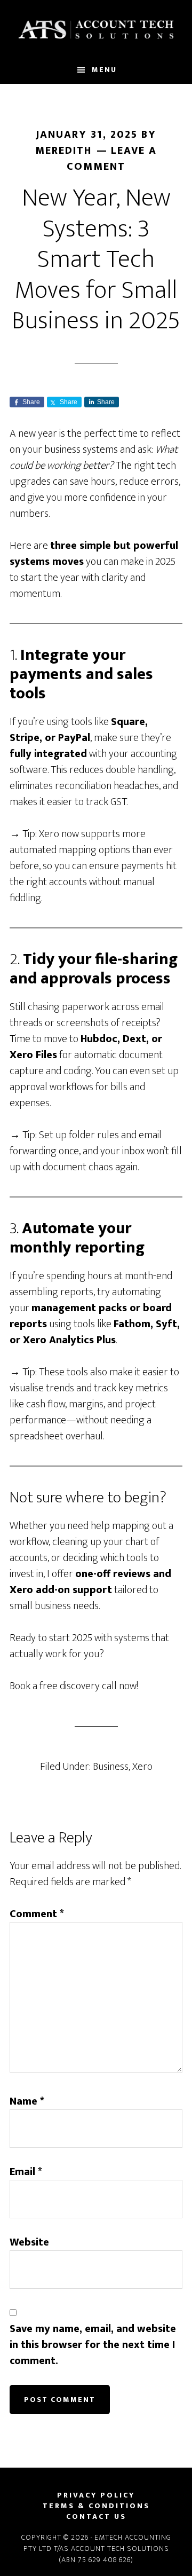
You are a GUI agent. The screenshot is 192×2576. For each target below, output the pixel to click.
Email (26, 2172)
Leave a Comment (112, 159)
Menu (104, 70)
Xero (142, 1767)
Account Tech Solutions (96, 28)
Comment (37, 1914)
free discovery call (78, 1686)
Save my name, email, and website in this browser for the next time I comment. (93, 2345)
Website (29, 2242)
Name (27, 2101)
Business (111, 1767)
